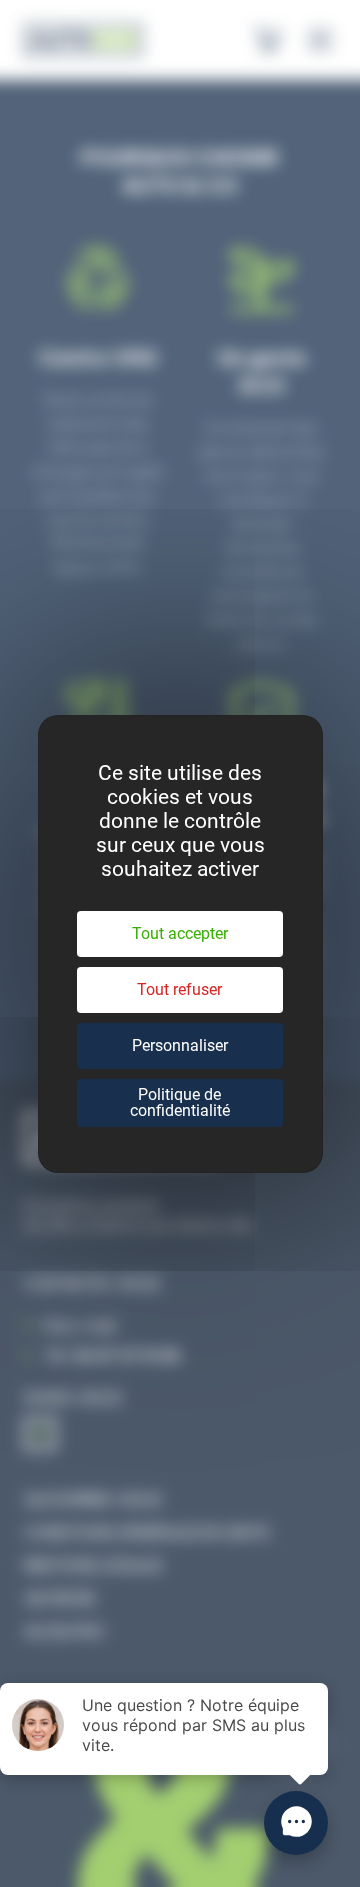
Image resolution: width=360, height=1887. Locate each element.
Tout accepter (180, 933)
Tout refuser (179, 989)
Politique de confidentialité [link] (180, 1102)
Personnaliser (180, 1045)
